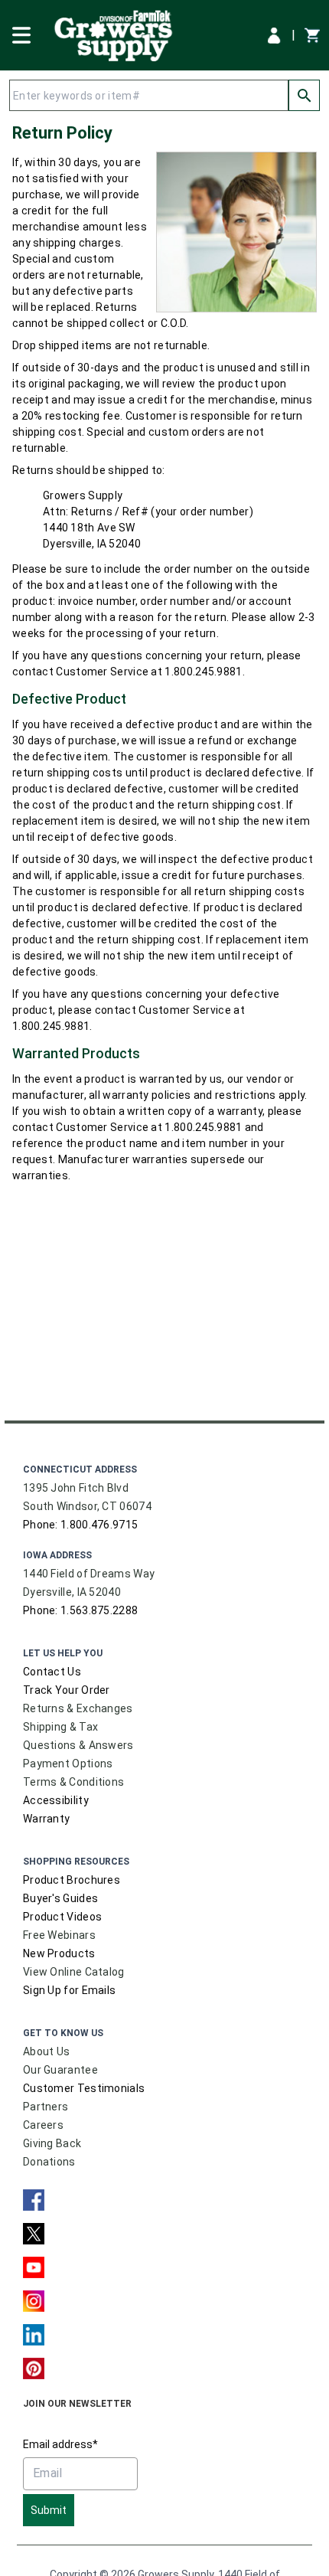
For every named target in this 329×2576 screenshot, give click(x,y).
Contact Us (52, 1672)
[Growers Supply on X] (34, 2234)
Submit (49, 2510)
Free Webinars (59, 1935)
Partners (46, 2107)
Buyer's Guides (60, 1898)
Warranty (46, 1819)
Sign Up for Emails (69, 1990)
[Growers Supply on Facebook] (34, 2200)
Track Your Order (67, 1690)
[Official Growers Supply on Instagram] (34, 2301)
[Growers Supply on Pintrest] (34, 2368)
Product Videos (62, 1917)
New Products (59, 1953)
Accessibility (56, 1800)
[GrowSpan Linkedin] (34, 2335)
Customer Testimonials (84, 2088)
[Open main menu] (21, 34)
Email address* (60, 2444)
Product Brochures (72, 1880)
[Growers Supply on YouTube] (34, 2267)
